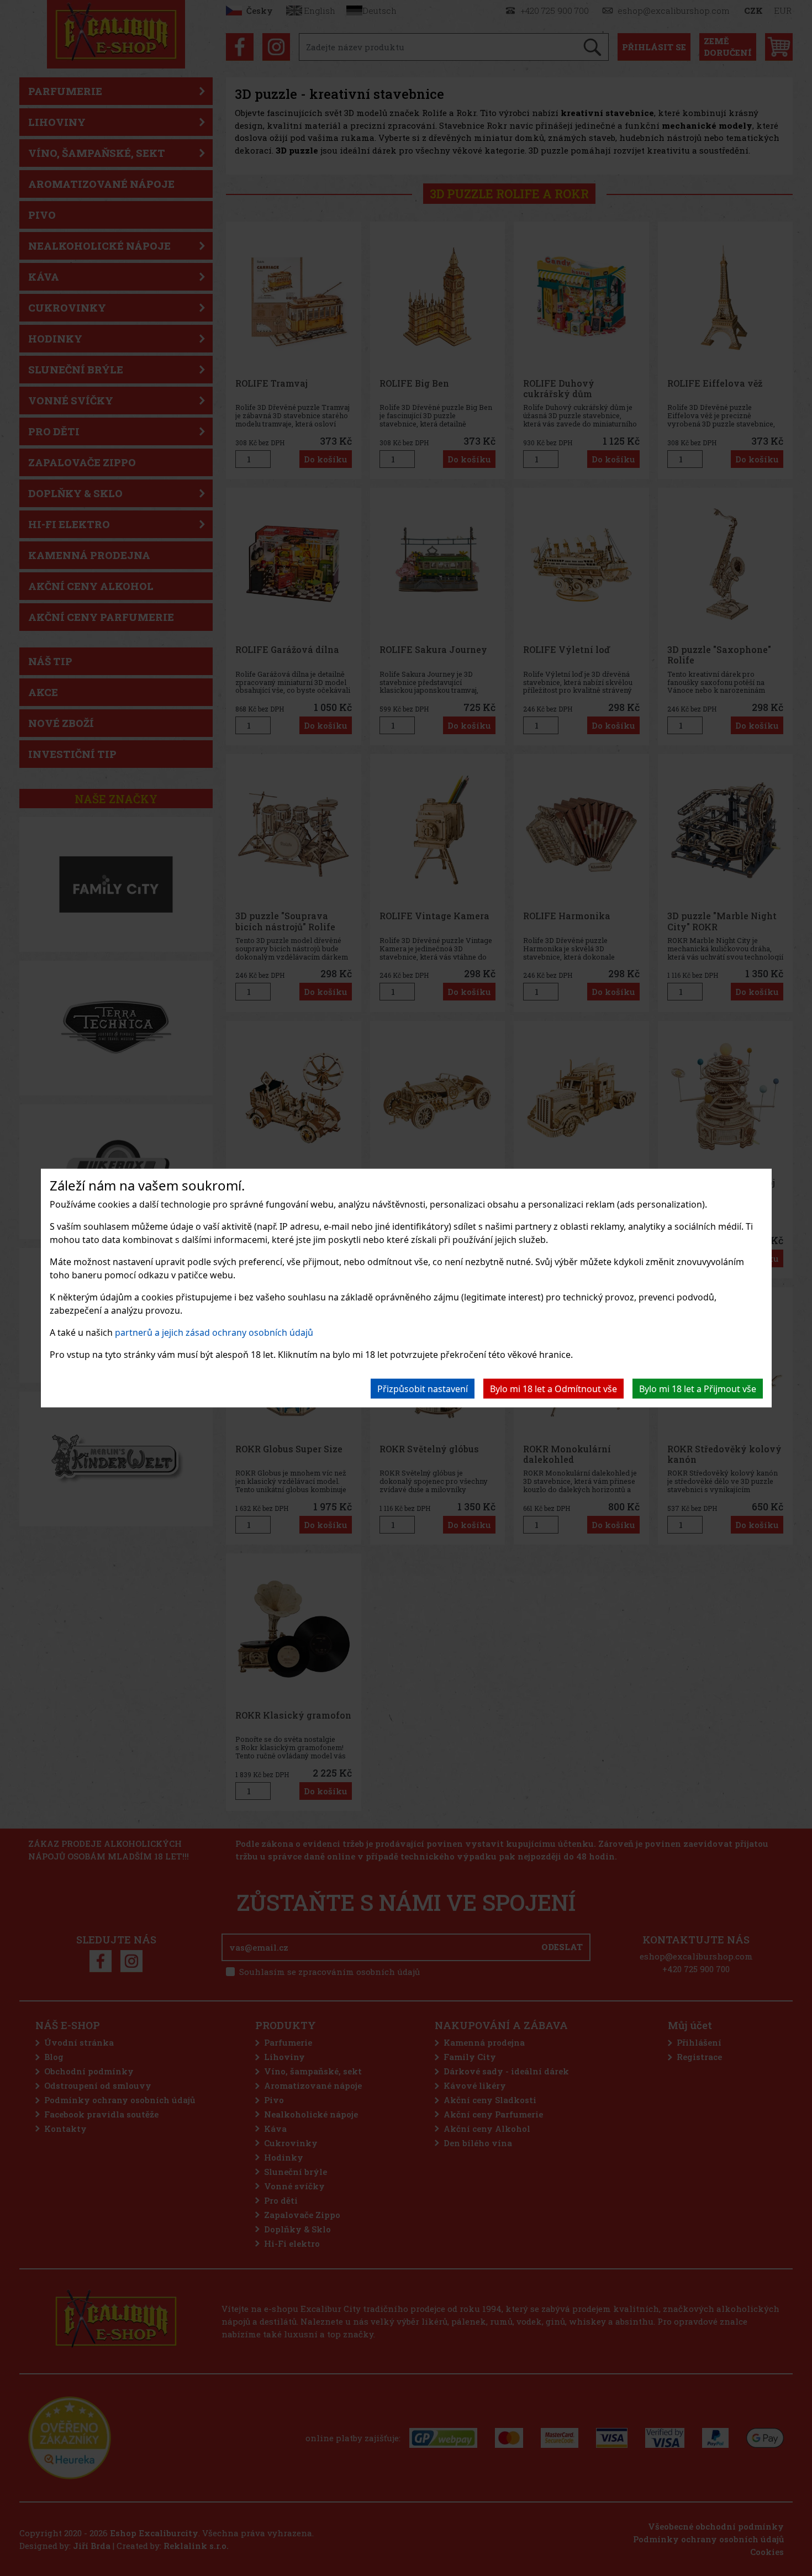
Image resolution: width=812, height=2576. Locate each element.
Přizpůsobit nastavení (423, 1389)
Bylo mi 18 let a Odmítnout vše (553, 1389)
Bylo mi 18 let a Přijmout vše (698, 1389)
